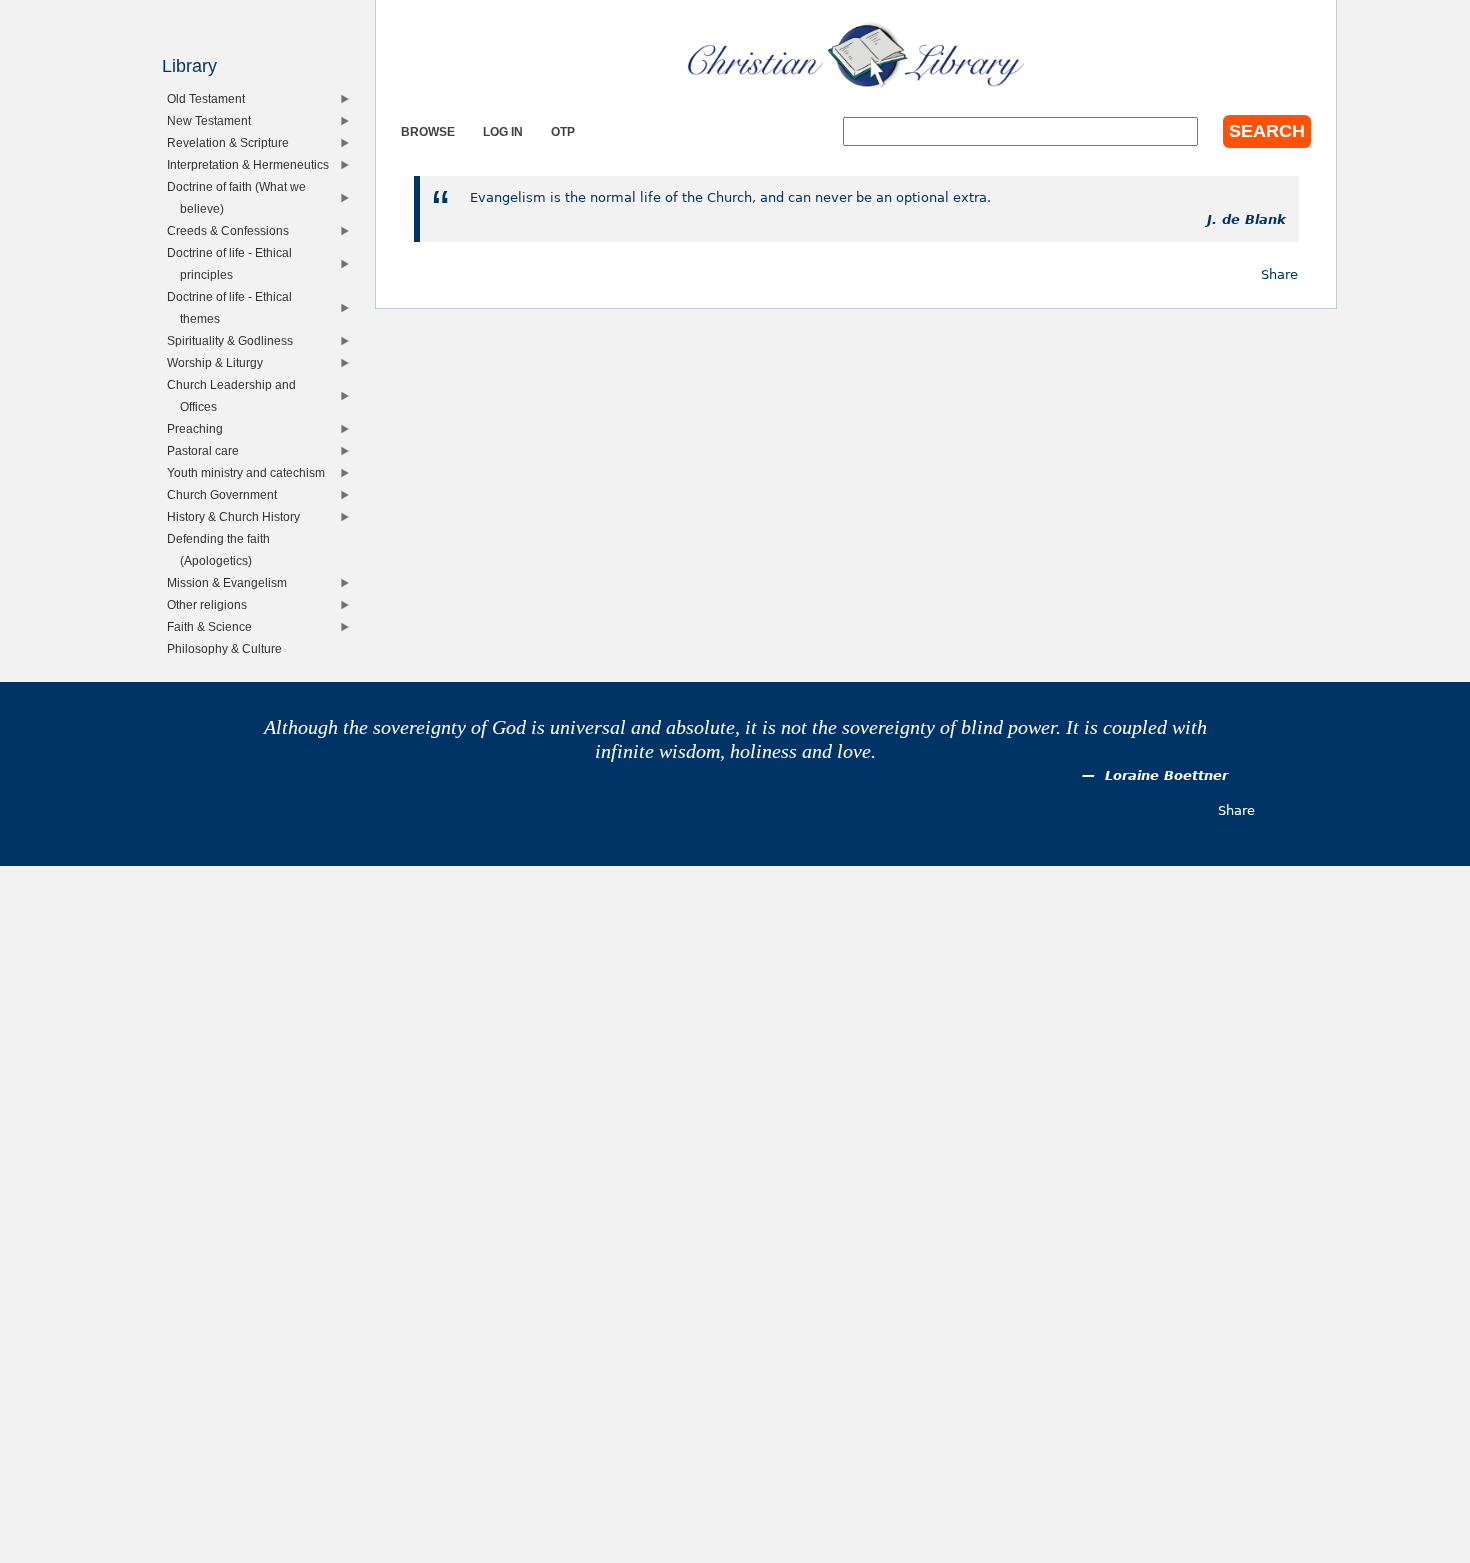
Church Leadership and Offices (236, 395)
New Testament (213, 120)
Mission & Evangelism (231, 582)
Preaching (199, 428)
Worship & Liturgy (219, 362)
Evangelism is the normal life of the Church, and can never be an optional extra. (730, 197)
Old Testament (210, 98)
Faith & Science (214, 626)
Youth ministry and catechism (250, 472)
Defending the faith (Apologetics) (223, 549)
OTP (563, 131)
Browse (428, 131)
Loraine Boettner (1166, 775)
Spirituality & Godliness (234, 340)
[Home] (856, 55)
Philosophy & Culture (229, 648)
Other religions (211, 604)
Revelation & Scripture (232, 142)
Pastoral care (207, 450)
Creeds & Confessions (232, 230)
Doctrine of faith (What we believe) (241, 197)
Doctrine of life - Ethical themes (234, 307)
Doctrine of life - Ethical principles (234, 263)
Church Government (226, 494)
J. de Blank (1246, 219)
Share (1279, 274)
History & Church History (238, 516)
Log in (503, 131)
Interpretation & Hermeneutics (252, 164)
